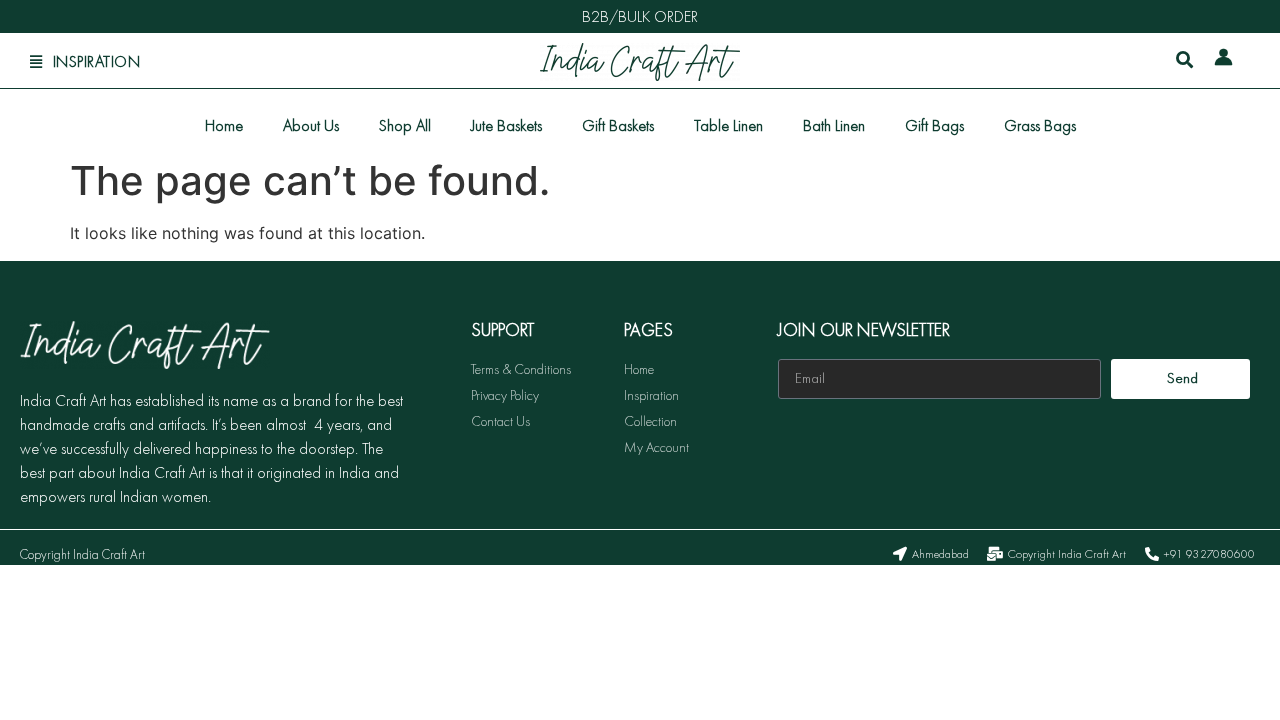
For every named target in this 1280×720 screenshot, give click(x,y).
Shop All (405, 125)
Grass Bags (1040, 125)
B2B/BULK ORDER (640, 16)
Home (224, 125)
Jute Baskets (506, 125)
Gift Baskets (618, 125)
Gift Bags (934, 125)
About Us (311, 125)
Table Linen (728, 125)
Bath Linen (834, 125)
